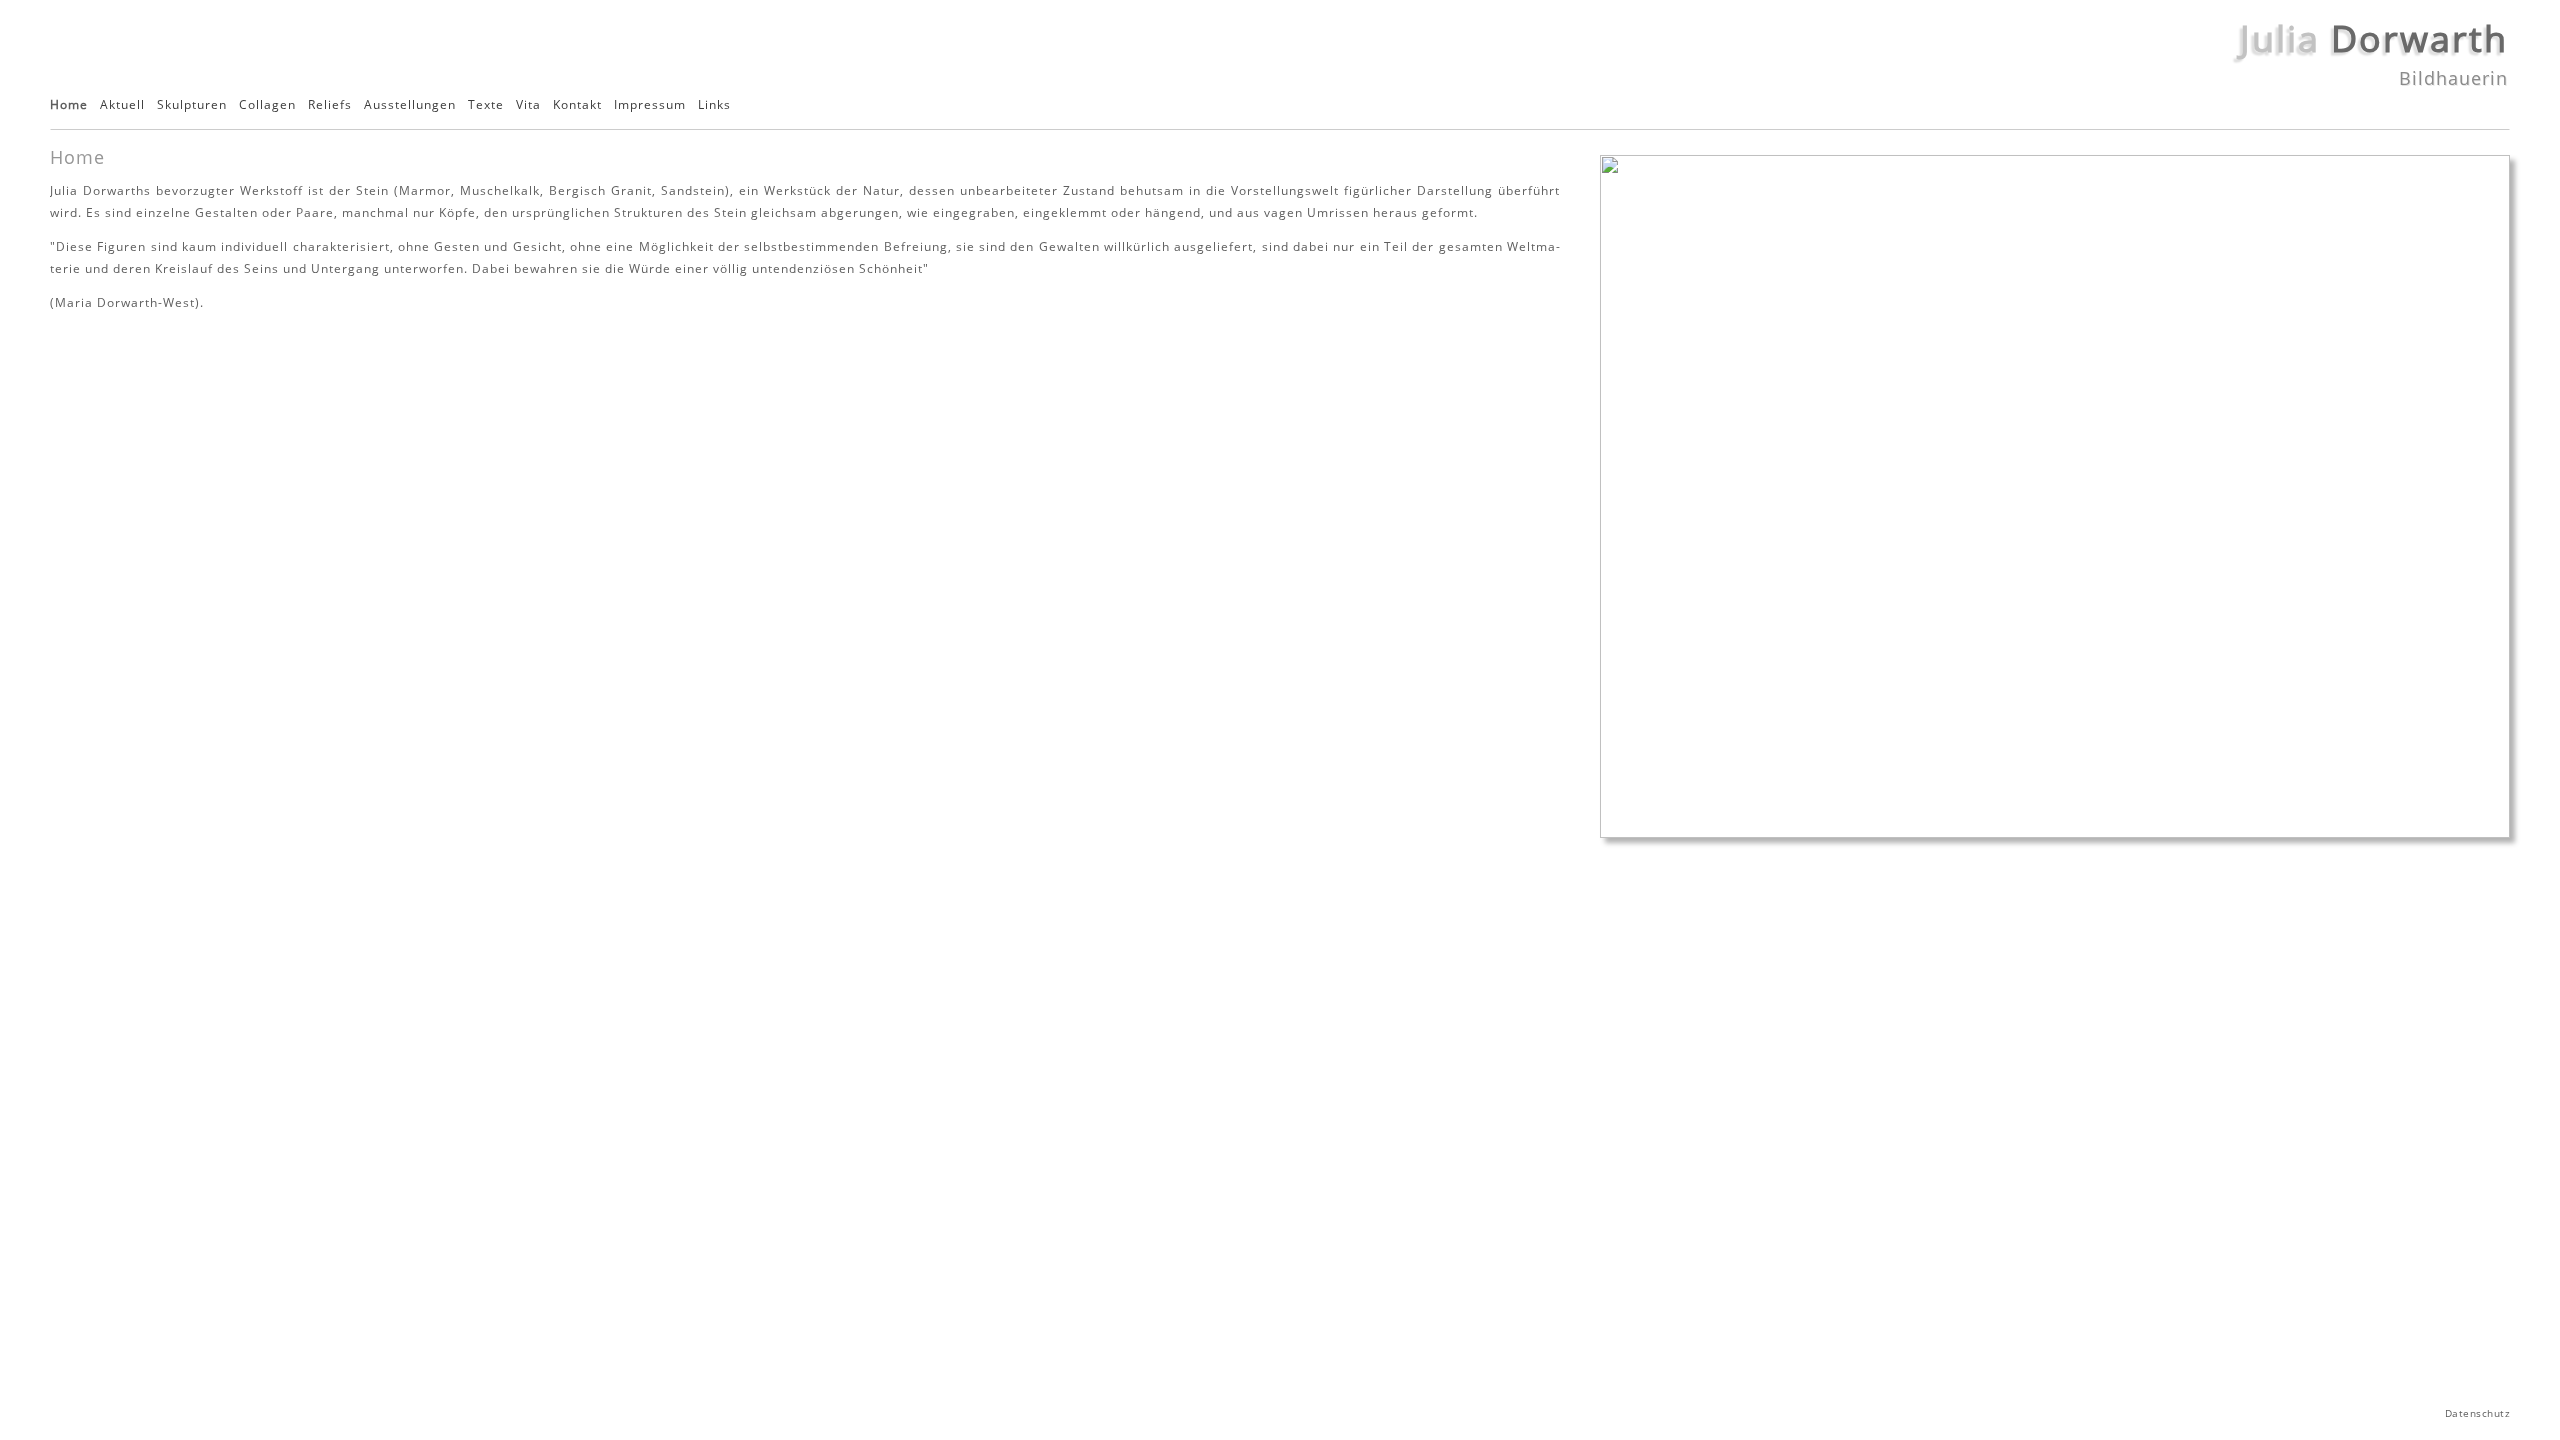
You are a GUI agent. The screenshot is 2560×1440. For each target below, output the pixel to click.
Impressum (650, 105)
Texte (486, 105)
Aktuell (122, 105)
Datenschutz (2478, 1413)
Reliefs (330, 105)
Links (714, 105)
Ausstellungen (410, 105)
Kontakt (577, 105)
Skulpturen (192, 105)
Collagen (267, 105)
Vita (528, 105)
